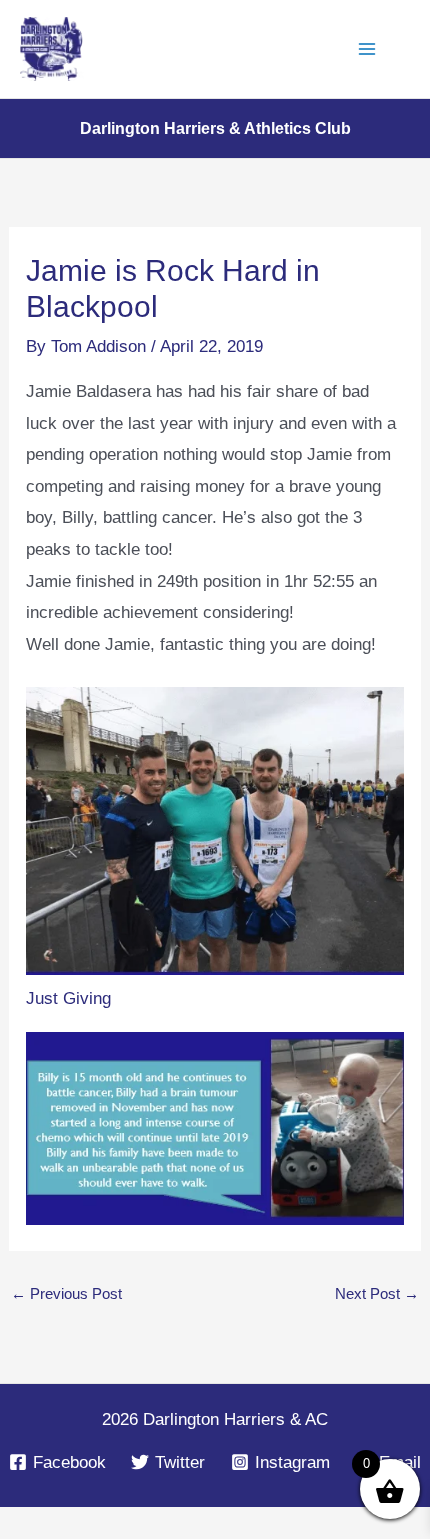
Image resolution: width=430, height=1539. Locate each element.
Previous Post (66, 1293)
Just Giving (68, 998)
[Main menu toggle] (368, 49)
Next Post (377, 1293)
